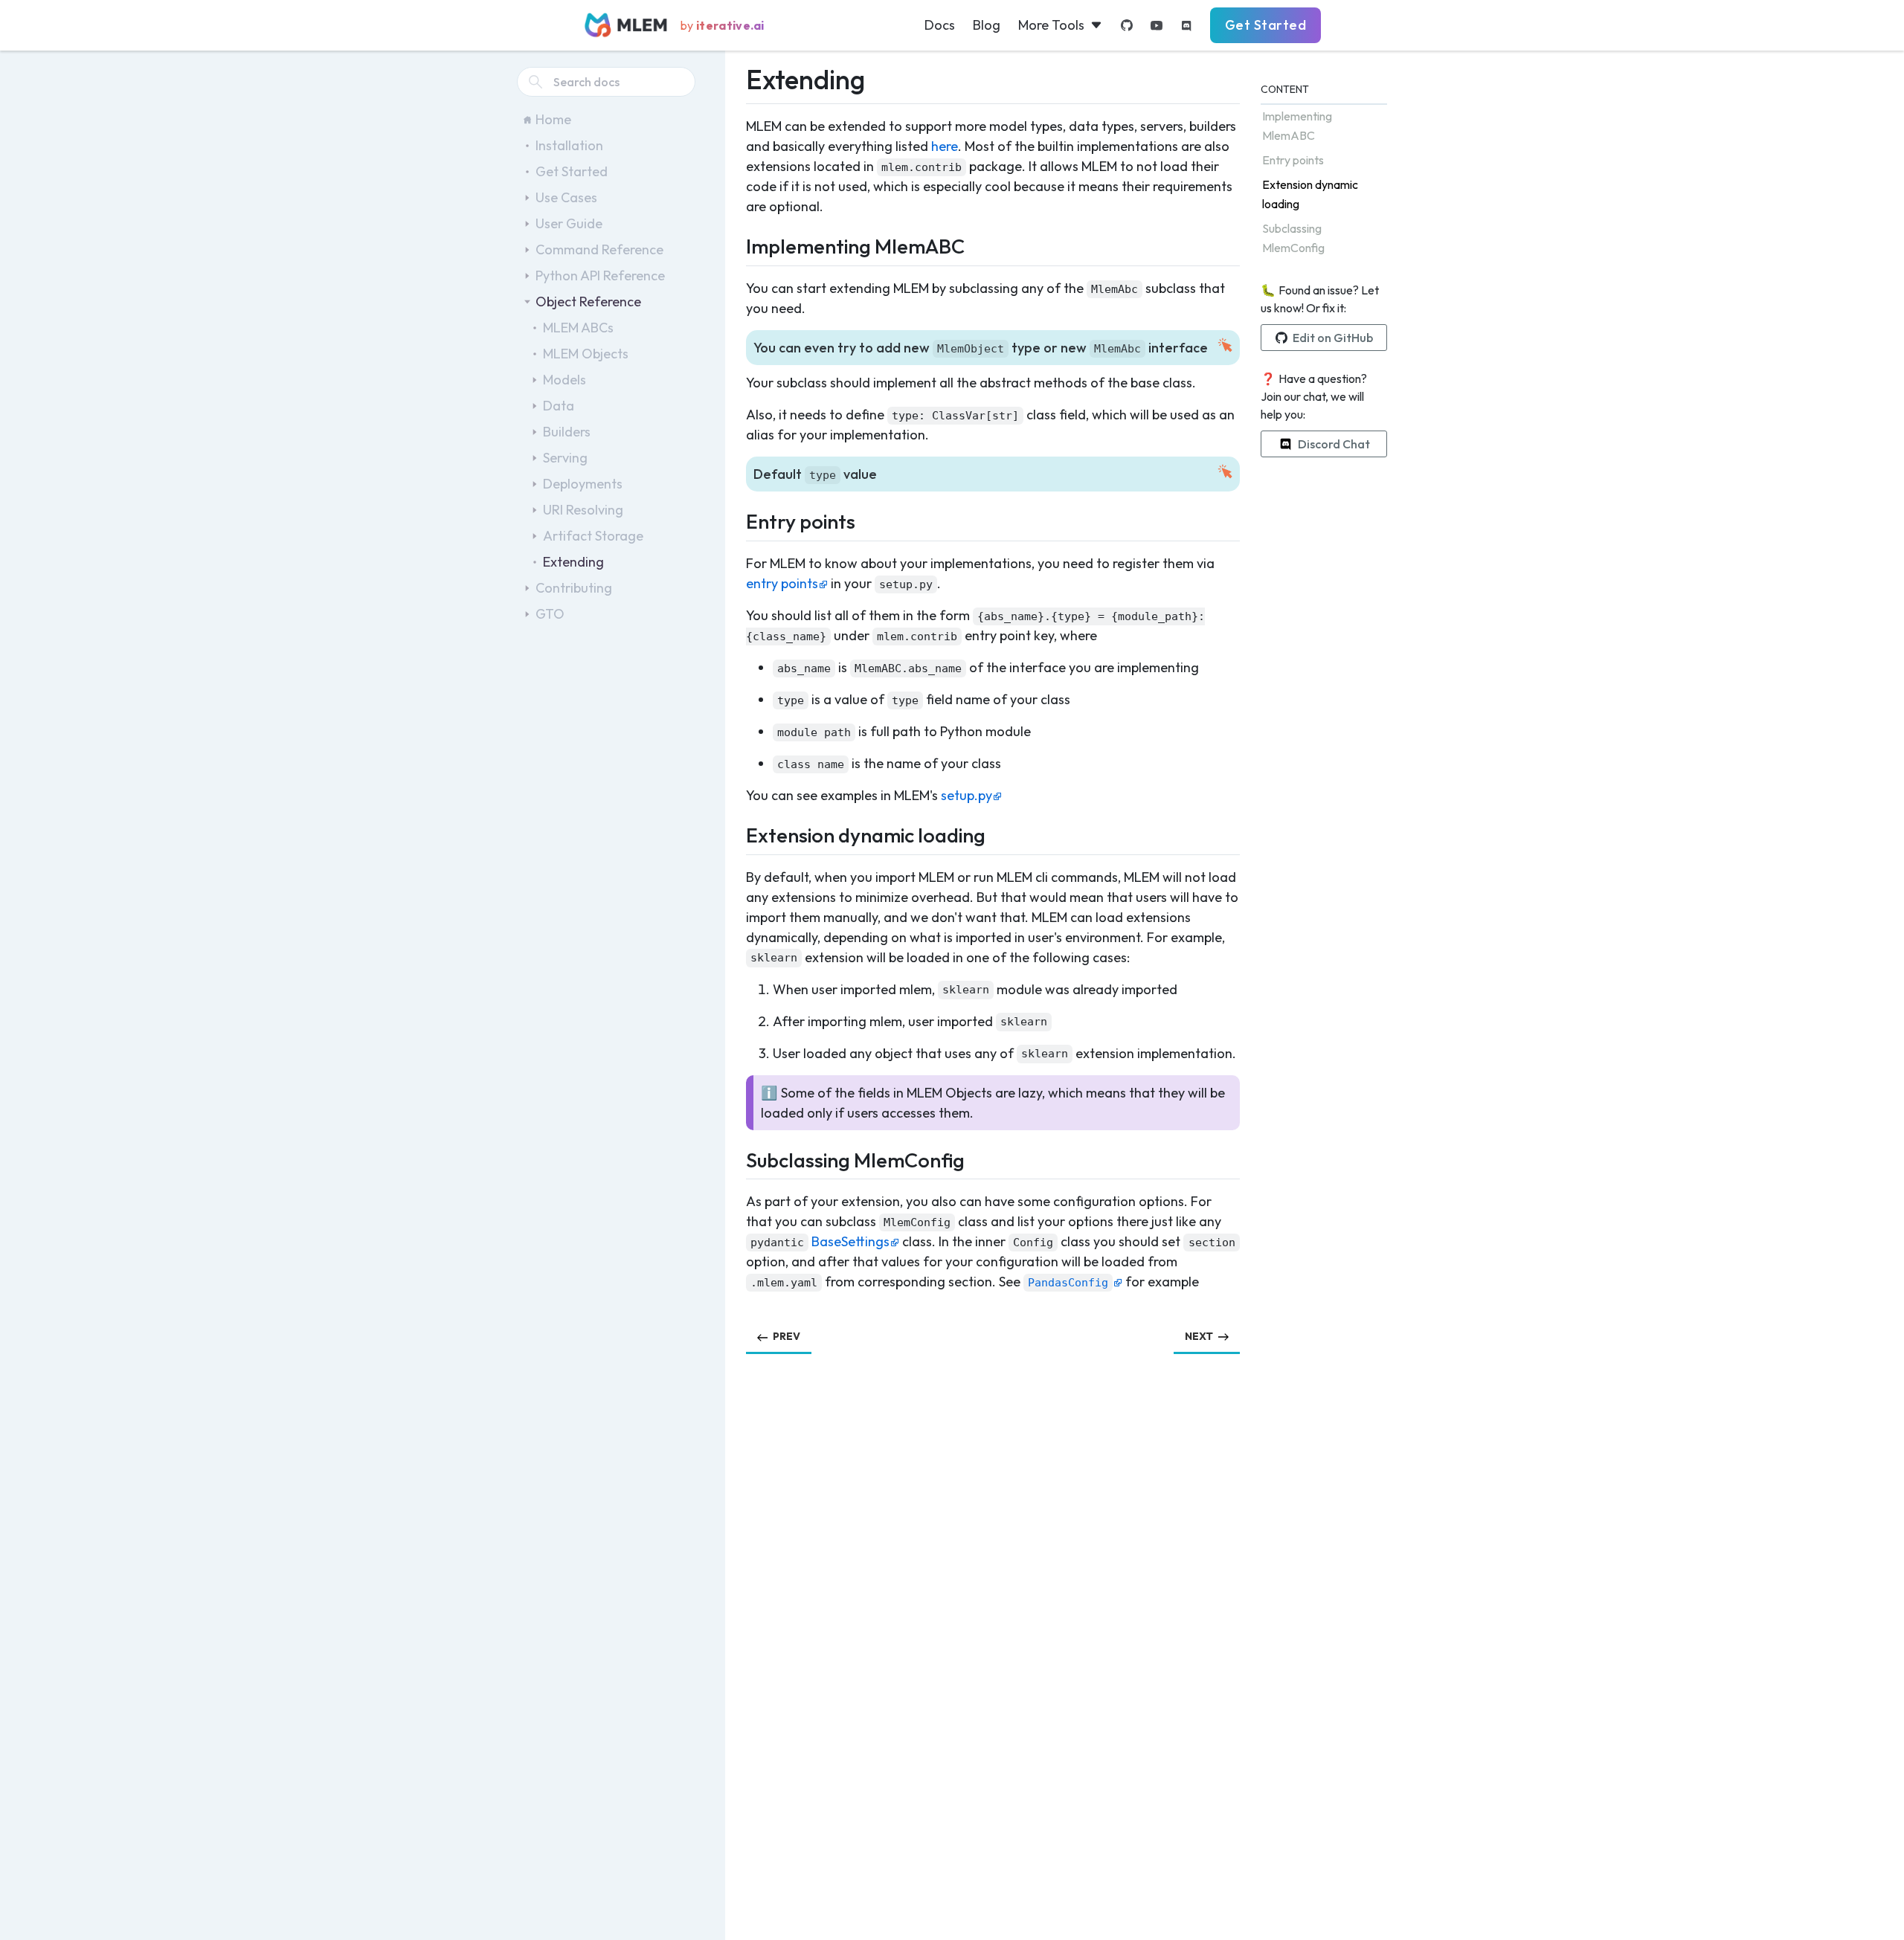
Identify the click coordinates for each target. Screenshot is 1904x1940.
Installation (569, 145)
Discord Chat (1334, 444)
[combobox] (606, 82)
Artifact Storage (593, 536)
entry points (782, 583)
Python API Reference (600, 275)
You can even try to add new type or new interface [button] (981, 348)
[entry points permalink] (737, 519)
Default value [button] (815, 474)
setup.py (967, 795)
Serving (565, 458)
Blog (987, 25)
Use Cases (566, 197)
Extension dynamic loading (1310, 194)
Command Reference (599, 249)
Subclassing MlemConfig (1293, 238)
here (945, 146)
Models (565, 380)
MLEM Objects (586, 354)
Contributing (574, 588)
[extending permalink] (737, 76)
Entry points (1293, 160)
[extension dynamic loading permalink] (737, 833)
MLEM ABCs (578, 328)
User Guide (569, 223)
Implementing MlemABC (1297, 126)
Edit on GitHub (1333, 338)
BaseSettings (850, 1241)
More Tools (1051, 25)
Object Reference (588, 302)
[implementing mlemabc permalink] (737, 244)
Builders (567, 432)
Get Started (1266, 25)
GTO (550, 614)
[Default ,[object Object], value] (737, 473)
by (723, 25)
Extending (573, 562)
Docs (940, 25)
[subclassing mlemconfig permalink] (737, 1158)
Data (559, 406)
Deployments (583, 484)
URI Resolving (583, 510)
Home (553, 119)
